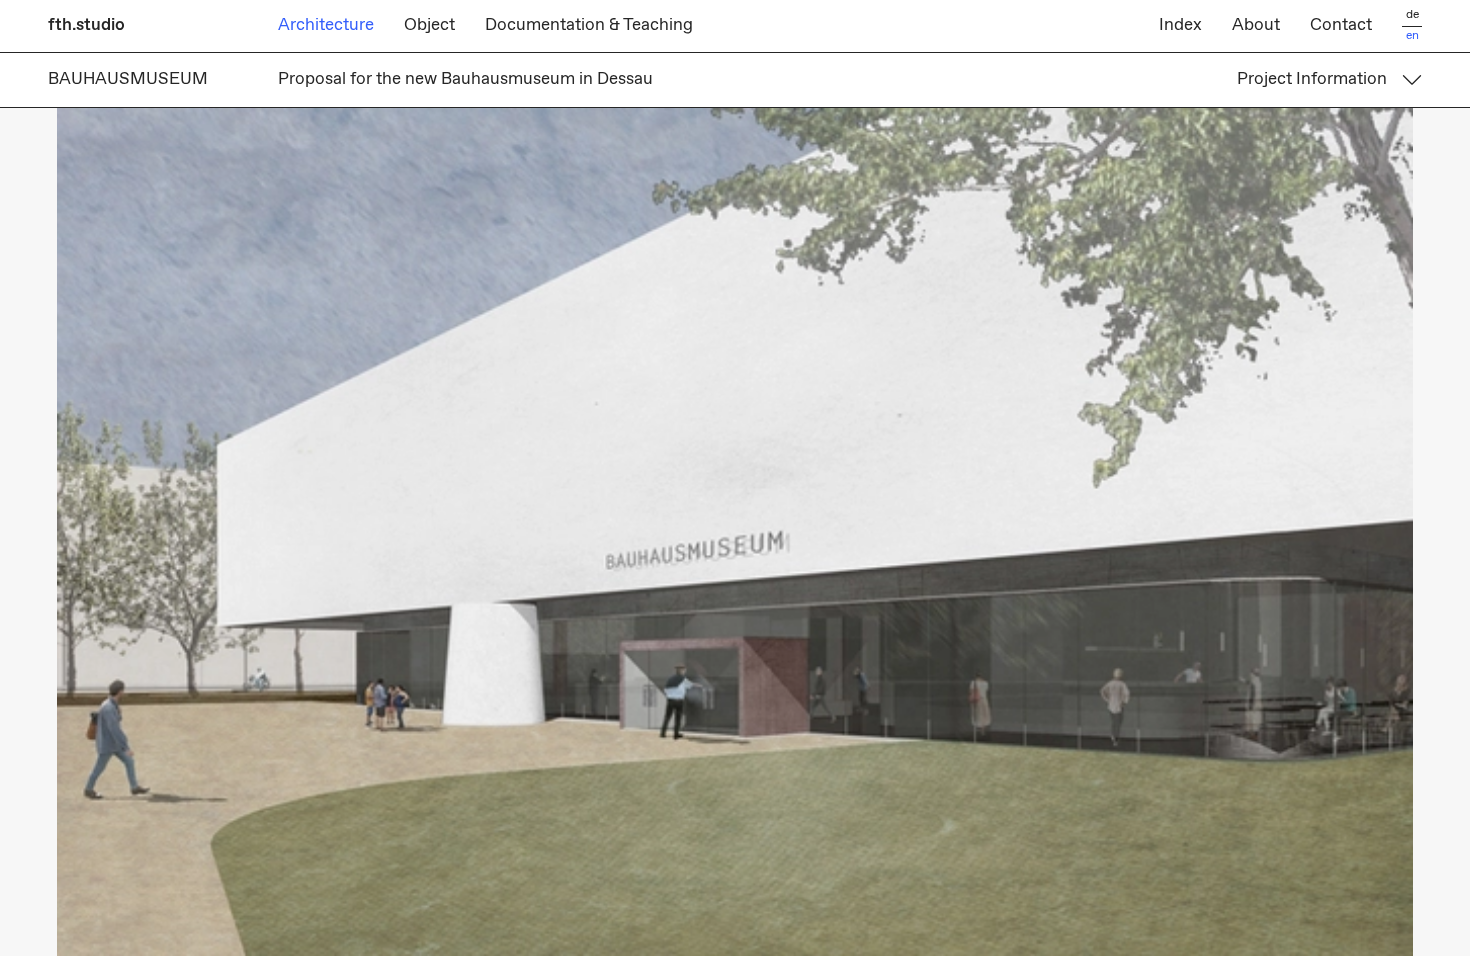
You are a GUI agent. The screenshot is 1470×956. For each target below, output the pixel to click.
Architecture (326, 25)
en (1412, 36)
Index (1180, 25)
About (1256, 25)
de (1412, 15)
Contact (1341, 25)
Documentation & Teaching (589, 25)
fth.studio (86, 25)
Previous (367, 532)
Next (1102, 532)
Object (429, 25)
